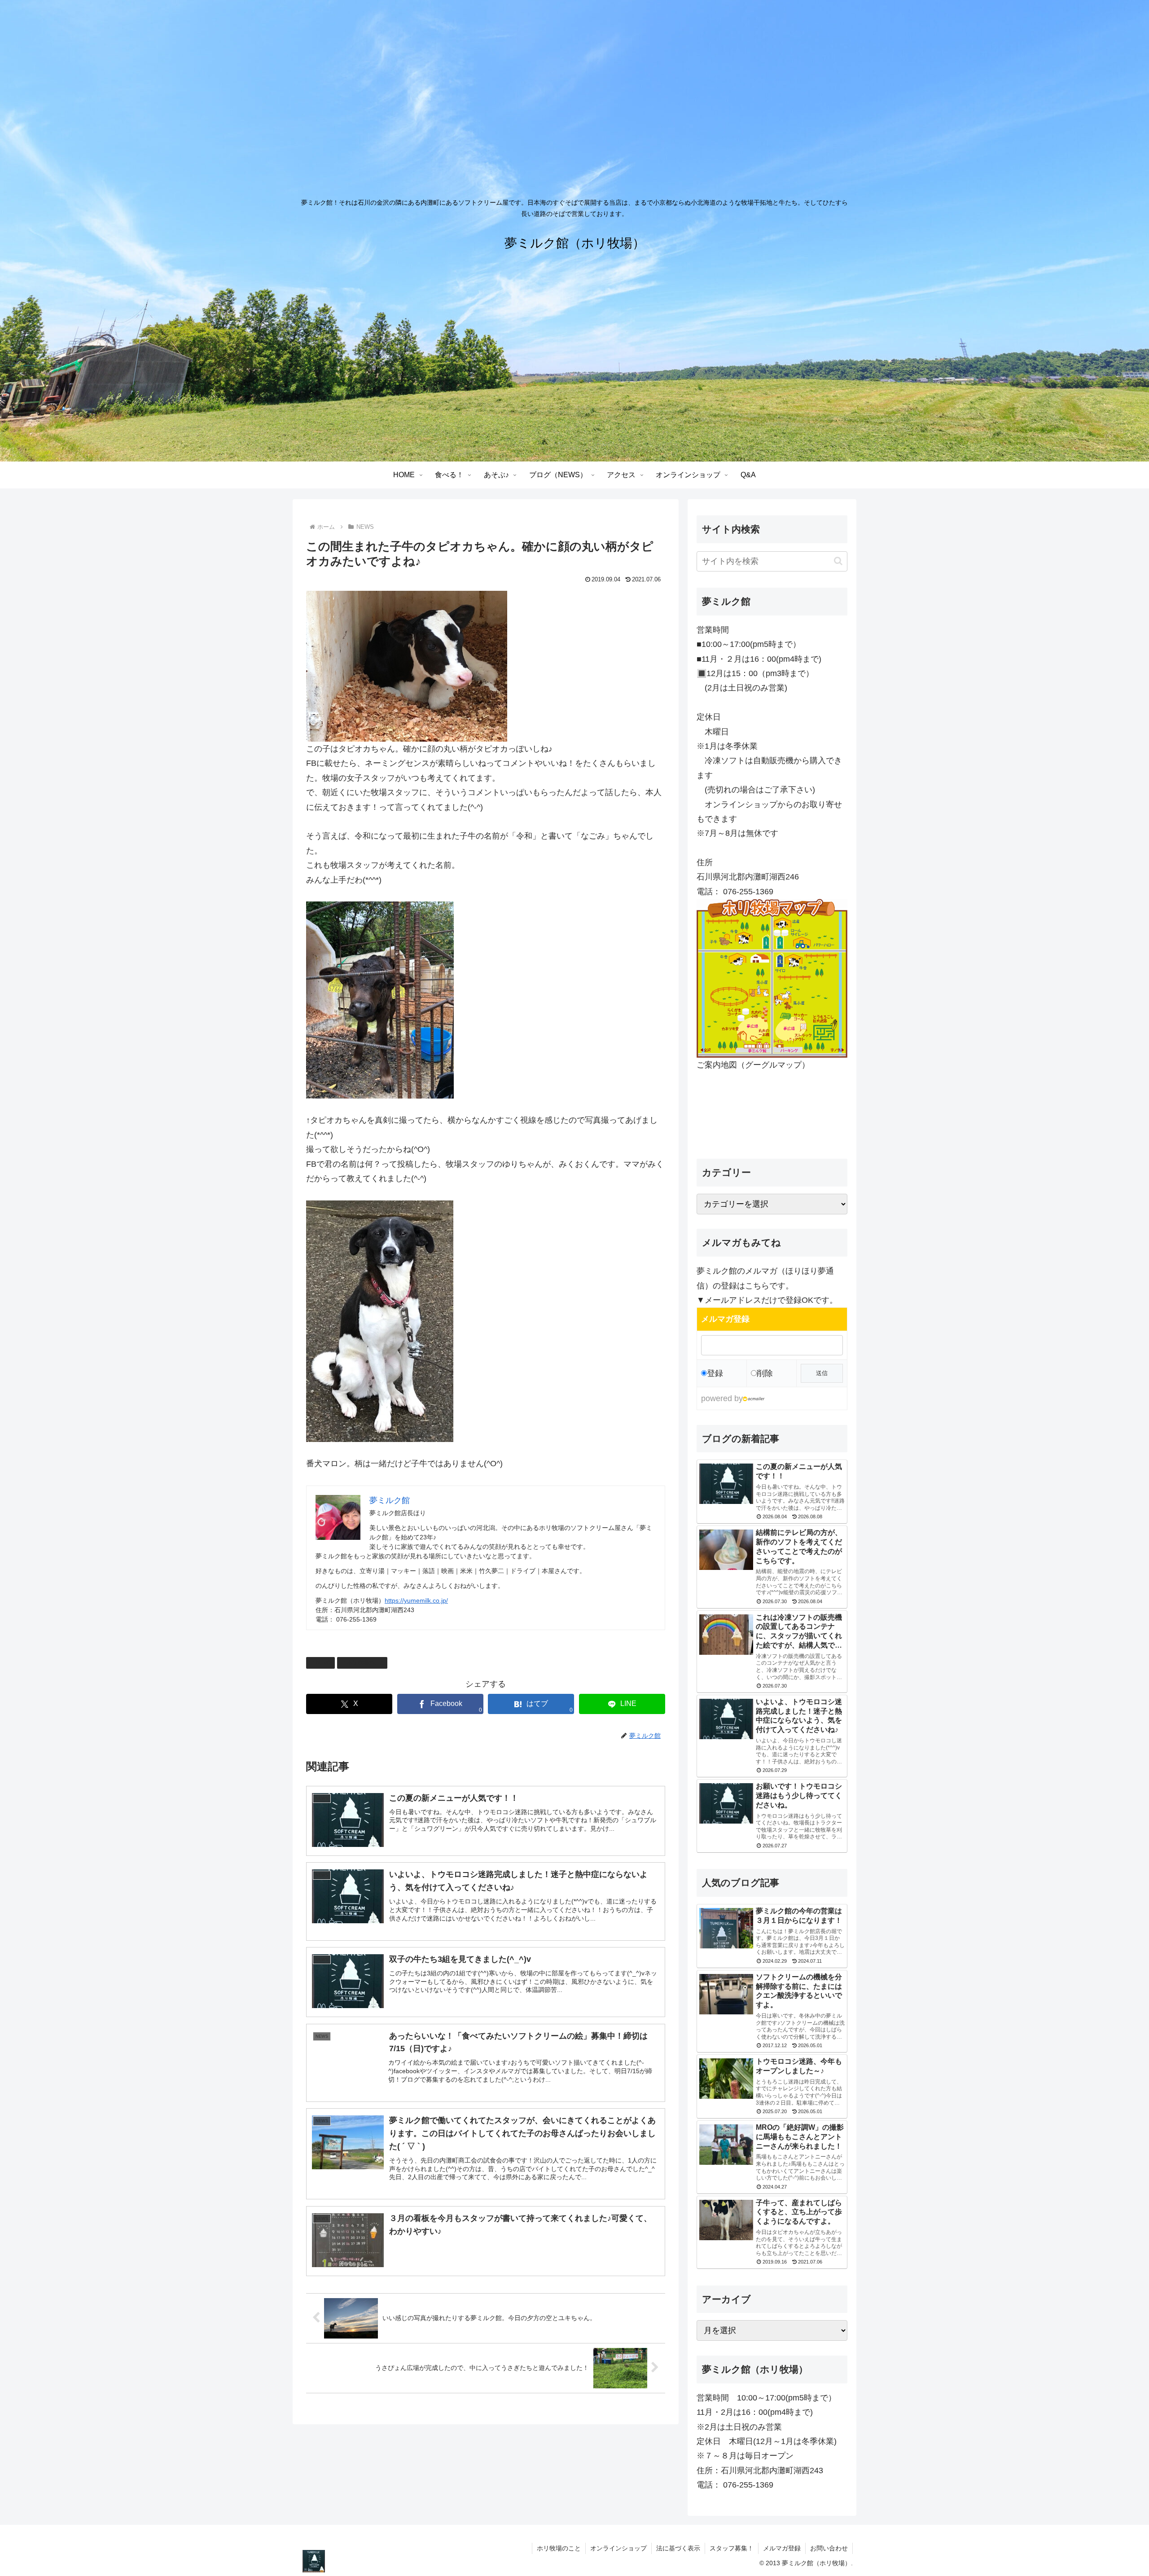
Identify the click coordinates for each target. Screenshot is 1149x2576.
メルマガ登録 (782, 2548)
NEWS (324, 1662)
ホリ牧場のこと (366, 1662)
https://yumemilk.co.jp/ (416, 1600)
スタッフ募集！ (732, 2548)
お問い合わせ (829, 2548)
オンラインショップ (618, 2548)
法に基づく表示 (678, 2548)
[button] (838, 561)
